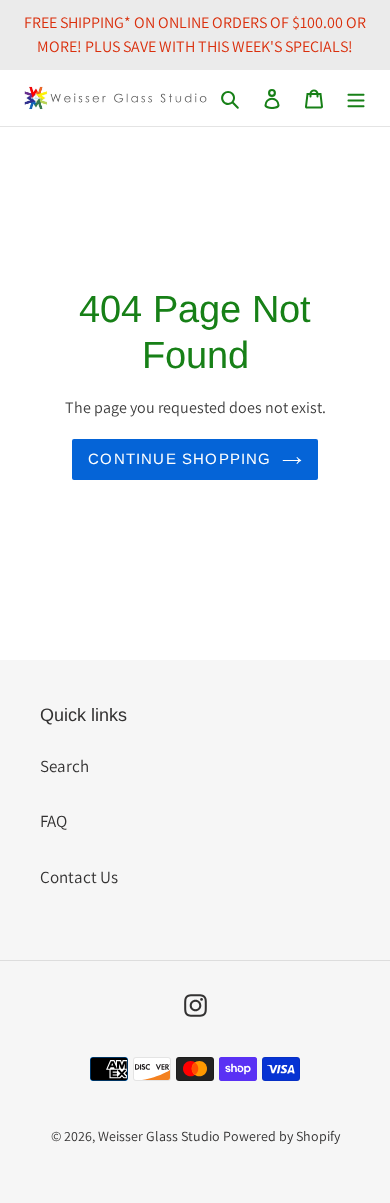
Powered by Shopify (281, 1136)
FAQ (53, 821)
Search (64, 766)
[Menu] (356, 98)
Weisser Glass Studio (159, 1136)
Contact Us (79, 877)
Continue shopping (179, 458)
